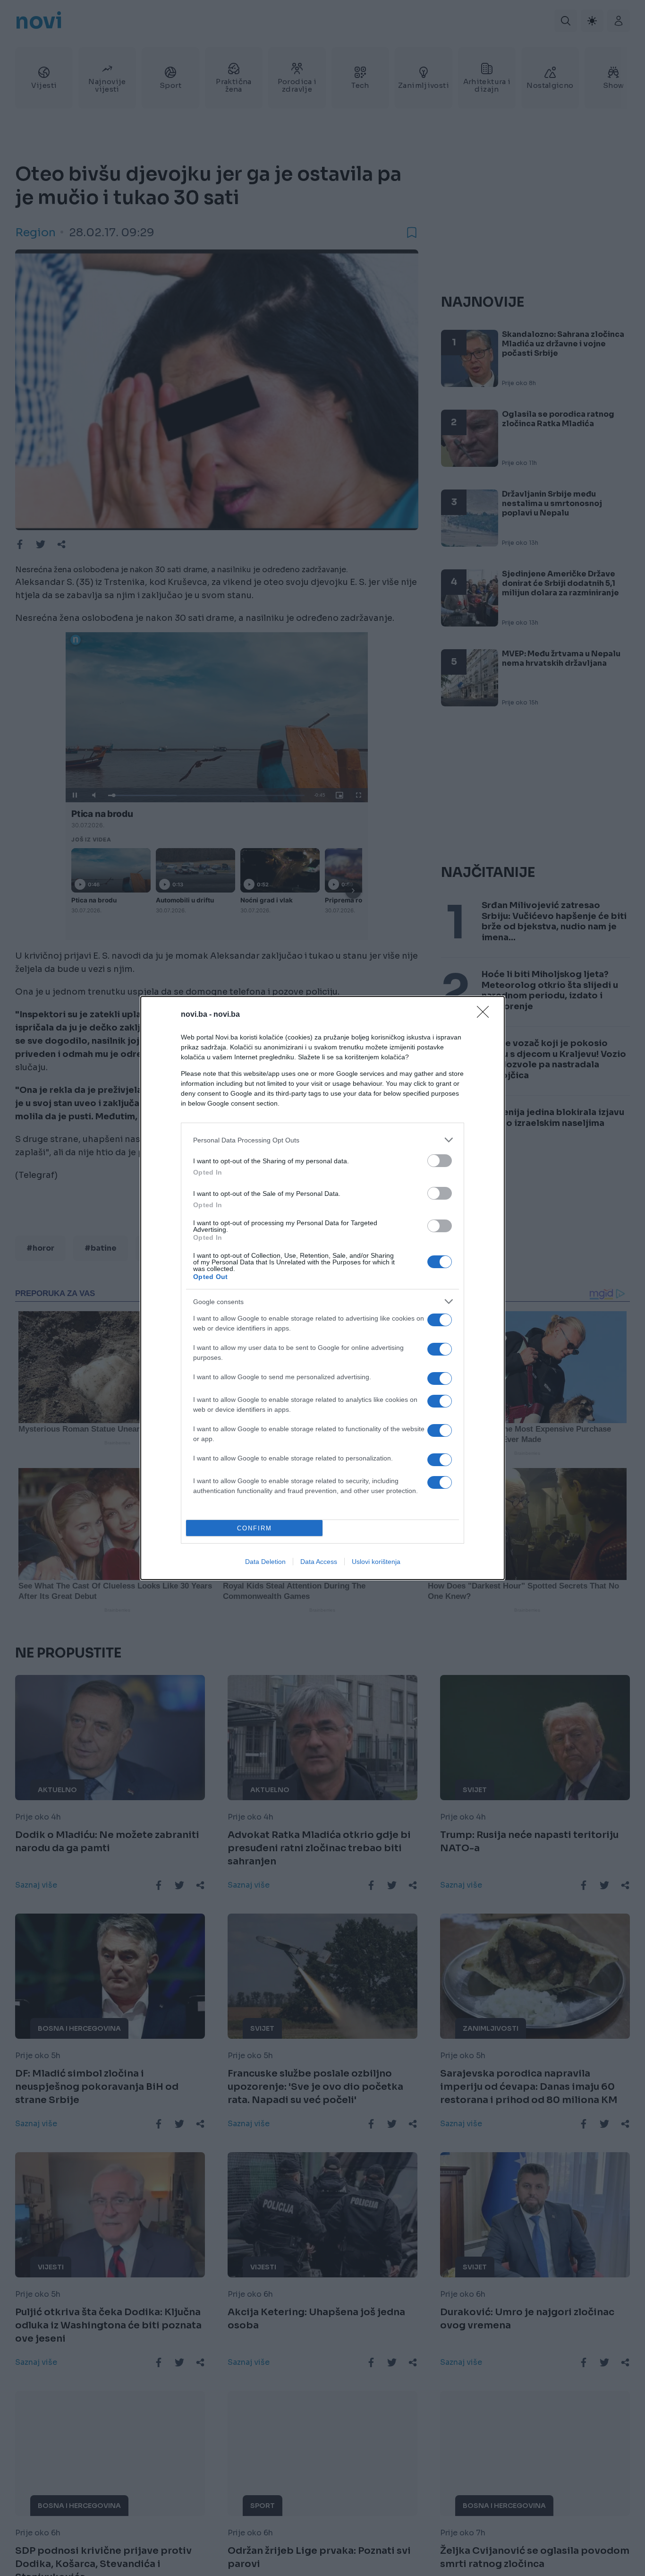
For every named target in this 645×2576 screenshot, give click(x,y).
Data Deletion (265, 1562)
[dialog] (322, 1288)
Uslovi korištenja (376, 1562)
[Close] (486, 1015)
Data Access (319, 1562)
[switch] (440, 1161)
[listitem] (322, 1140)
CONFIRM (255, 1528)
